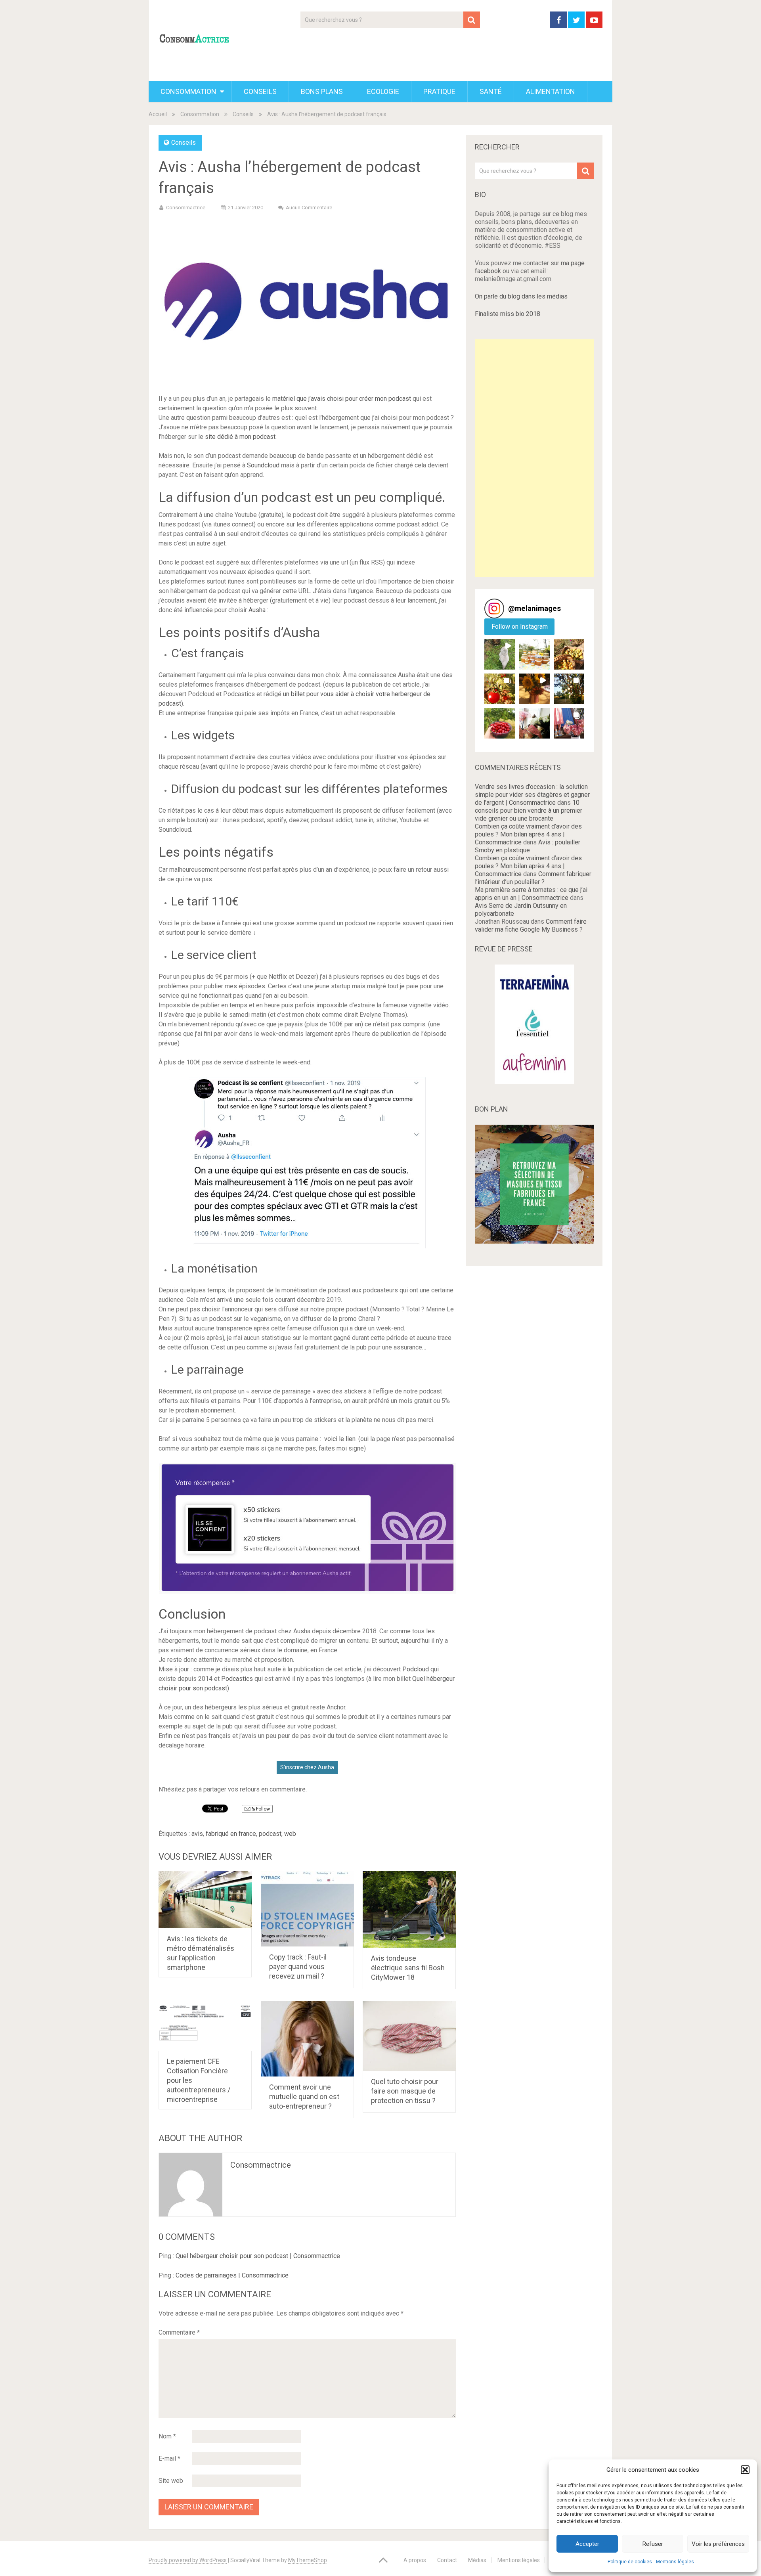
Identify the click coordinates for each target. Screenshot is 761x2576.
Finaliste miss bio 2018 (508, 314)
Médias (477, 2560)
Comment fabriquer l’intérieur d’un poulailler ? (533, 878)
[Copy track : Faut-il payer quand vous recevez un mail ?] (307, 1909)
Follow (262, 1809)
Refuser (653, 2544)
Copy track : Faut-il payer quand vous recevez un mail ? (298, 1966)
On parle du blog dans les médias (521, 296)
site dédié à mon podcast (240, 437)
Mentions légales (675, 2562)
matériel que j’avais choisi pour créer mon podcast (342, 399)
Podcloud (416, 1669)
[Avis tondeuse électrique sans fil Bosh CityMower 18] (409, 1909)
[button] (745, 2470)
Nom (167, 2436)
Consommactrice (186, 208)
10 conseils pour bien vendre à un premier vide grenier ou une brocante (529, 811)
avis (197, 1834)
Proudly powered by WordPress (188, 2560)
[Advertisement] (534, 458)
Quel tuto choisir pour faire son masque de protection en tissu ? (405, 2091)
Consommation (188, 91)
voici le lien (340, 1439)
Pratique (439, 91)
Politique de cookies (630, 2562)
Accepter (587, 2544)
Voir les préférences (718, 2544)
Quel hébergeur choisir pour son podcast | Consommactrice (258, 2256)
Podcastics (237, 1679)
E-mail (169, 2458)
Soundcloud (263, 465)
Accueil (158, 114)
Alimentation (551, 91)
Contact (447, 2560)
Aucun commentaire (309, 208)
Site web (171, 2481)
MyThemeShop (308, 2560)
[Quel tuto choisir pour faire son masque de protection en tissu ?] (409, 2036)
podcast (270, 1834)
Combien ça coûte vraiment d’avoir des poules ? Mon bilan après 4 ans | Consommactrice (528, 834)
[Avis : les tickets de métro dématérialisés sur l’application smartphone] (205, 1900)
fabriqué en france (231, 1834)
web (290, 1834)
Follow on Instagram (520, 627)
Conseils (260, 91)
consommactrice (261, 2165)
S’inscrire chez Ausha (307, 1767)
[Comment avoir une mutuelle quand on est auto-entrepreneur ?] (307, 2039)
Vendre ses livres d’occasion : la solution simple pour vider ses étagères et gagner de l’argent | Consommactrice (532, 795)
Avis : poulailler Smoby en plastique (528, 846)
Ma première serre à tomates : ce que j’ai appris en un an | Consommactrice (531, 894)
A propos (415, 2560)
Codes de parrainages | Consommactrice (232, 2275)
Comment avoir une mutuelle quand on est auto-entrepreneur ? (304, 2097)
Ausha (257, 610)
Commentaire (179, 2332)
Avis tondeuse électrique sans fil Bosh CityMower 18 (408, 1968)
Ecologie (383, 91)
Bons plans (322, 91)
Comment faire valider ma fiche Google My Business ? (531, 925)
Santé (491, 91)
